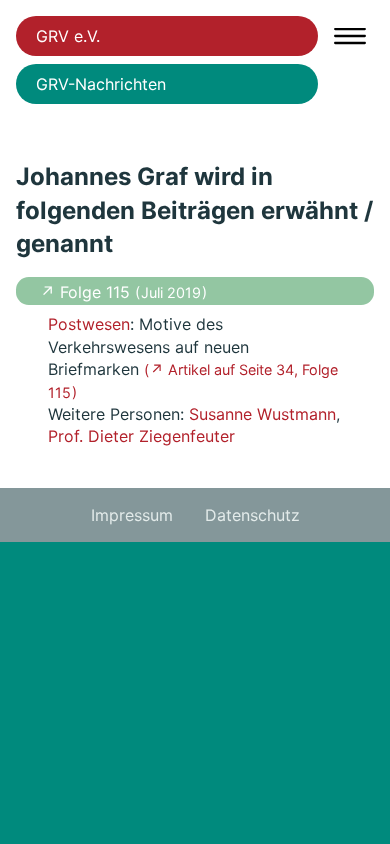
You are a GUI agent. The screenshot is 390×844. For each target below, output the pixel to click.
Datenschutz (252, 515)
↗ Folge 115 (87, 292)
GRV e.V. (68, 36)
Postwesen (89, 324)
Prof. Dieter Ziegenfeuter (141, 436)
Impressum (132, 515)
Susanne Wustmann (262, 414)
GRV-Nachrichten (101, 84)
